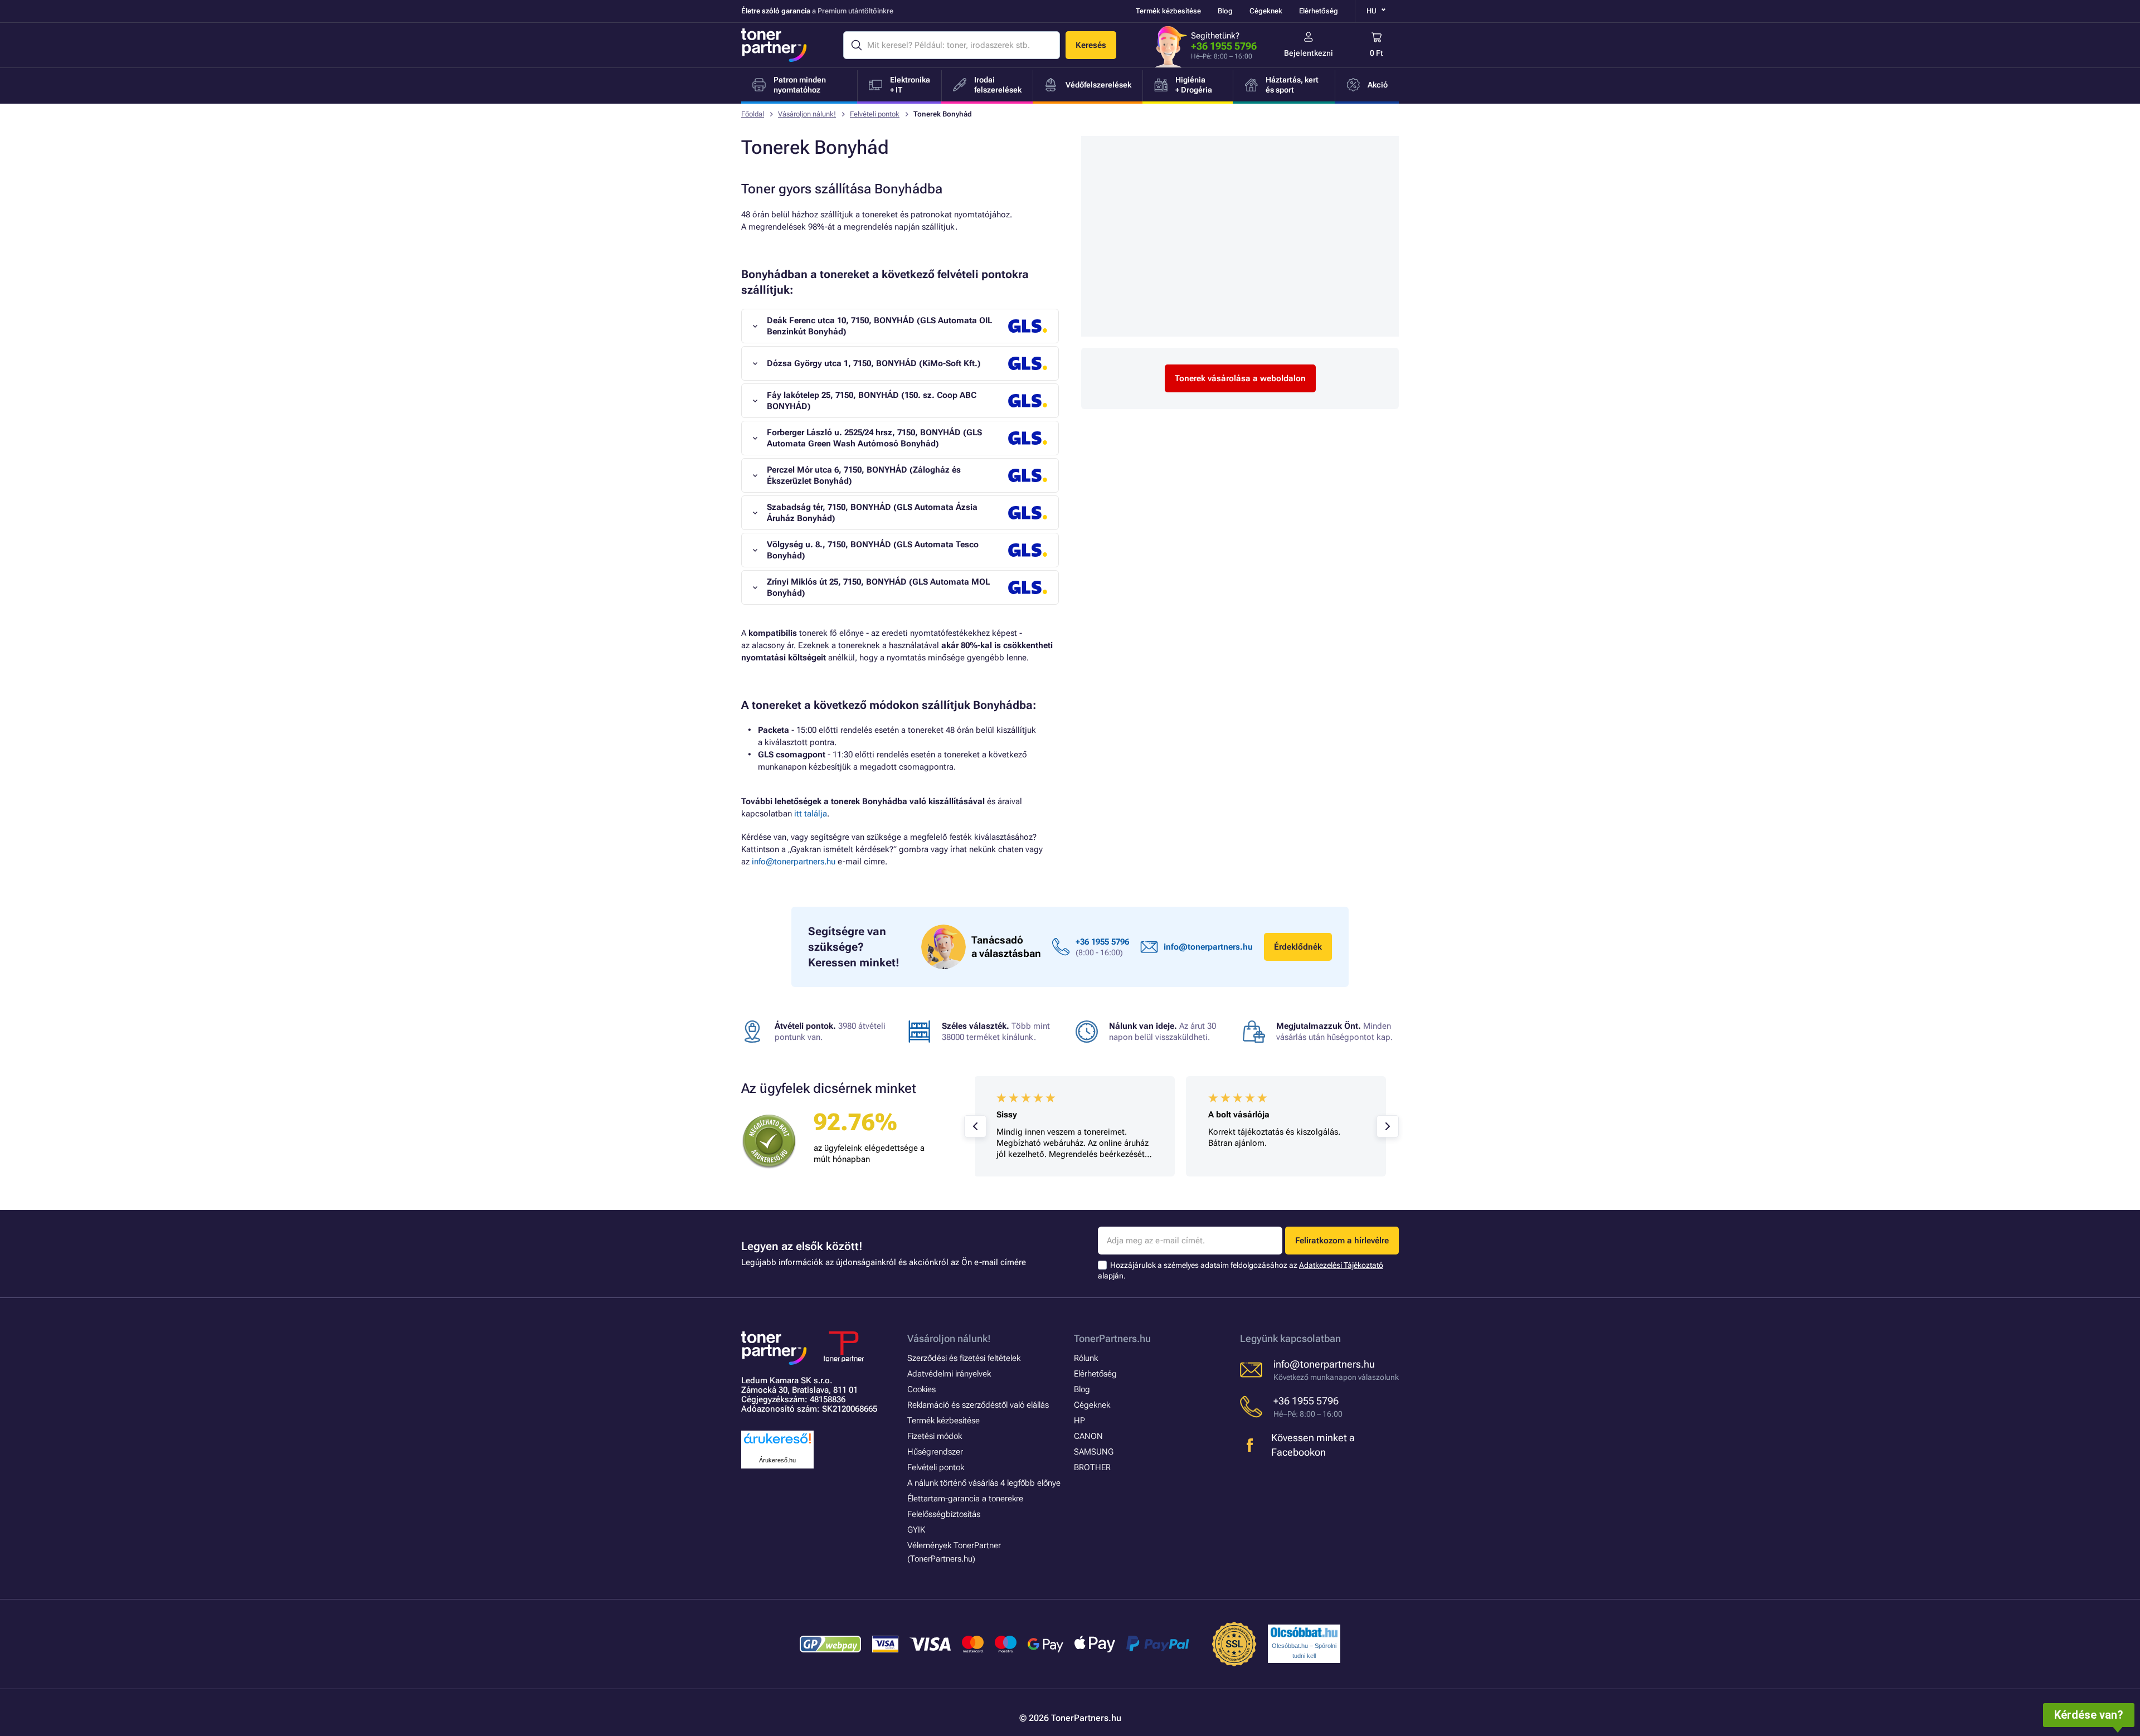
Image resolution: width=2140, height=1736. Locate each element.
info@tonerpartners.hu (794, 862)
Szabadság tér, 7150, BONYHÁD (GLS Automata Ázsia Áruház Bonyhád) (872, 513)
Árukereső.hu (777, 1460)
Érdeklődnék (1298, 947)
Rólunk (1086, 1358)
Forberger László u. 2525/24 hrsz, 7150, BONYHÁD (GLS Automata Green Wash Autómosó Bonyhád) (874, 438)
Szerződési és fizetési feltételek (964, 1358)
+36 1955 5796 (1224, 46)
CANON (1088, 1436)
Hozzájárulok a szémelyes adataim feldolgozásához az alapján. (1241, 1270)
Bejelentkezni (1309, 53)
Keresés (1091, 45)
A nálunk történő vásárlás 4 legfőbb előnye (984, 1483)
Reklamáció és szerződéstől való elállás (978, 1405)
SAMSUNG (1094, 1452)
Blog (1225, 11)
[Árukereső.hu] (777, 1444)
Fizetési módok (935, 1436)
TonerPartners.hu (1112, 1338)
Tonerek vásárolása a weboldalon (1240, 378)
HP (1079, 1421)
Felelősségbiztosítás (944, 1514)
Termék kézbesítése (1168, 11)
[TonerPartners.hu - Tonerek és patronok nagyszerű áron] (774, 45)
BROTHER (1092, 1467)
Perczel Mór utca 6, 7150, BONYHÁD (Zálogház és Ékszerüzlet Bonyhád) (864, 475)
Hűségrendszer (935, 1452)
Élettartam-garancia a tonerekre (965, 1499)
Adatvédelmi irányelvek (949, 1374)
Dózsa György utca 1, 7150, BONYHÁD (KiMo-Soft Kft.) (874, 363)
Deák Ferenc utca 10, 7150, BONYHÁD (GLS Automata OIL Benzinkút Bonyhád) (879, 326)
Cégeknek (1266, 11)
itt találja (811, 814)
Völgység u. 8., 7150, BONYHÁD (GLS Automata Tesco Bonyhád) (873, 550)
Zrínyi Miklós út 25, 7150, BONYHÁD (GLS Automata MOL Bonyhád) (878, 587)
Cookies (921, 1389)
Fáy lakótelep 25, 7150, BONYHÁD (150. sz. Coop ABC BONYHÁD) (872, 401)
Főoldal (753, 114)
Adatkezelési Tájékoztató (1341, 1265)
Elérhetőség (1319, 11)
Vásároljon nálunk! (807, 114)
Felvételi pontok (875, 114)
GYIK (916, 1530)
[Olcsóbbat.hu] (1304, 1632)
